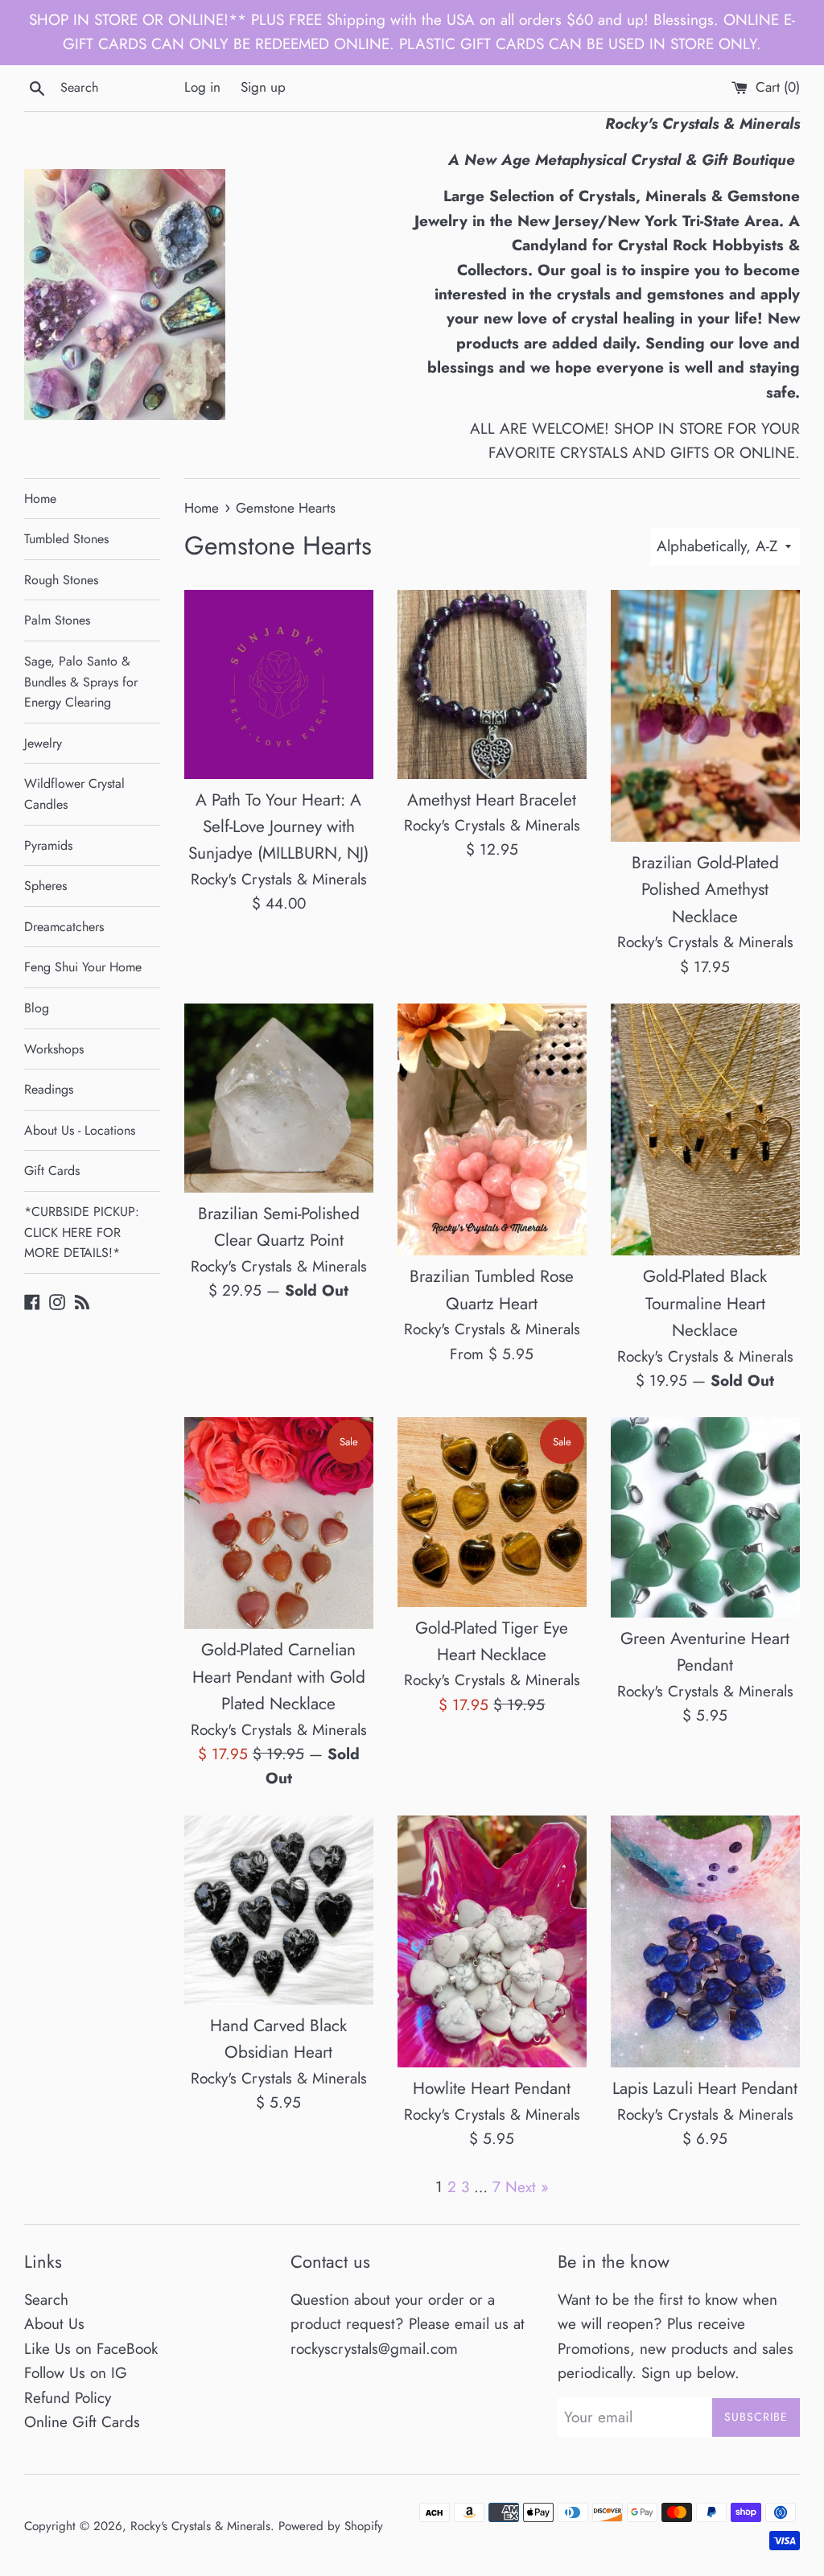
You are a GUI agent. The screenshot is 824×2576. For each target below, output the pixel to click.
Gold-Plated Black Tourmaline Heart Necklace (705, 1303)
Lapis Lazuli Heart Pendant (705, 2088)
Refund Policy (68, 2398)
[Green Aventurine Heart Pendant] (705, 1517)
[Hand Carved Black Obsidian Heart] (279, 1910)
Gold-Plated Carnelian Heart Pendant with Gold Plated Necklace (279, 1677)
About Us (54, 2324)
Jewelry (43, 743)
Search (46, 2300)
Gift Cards (52, 1171)
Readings (49, 1089)
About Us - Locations (80, 1130)
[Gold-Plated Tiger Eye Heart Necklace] (492, 1512)
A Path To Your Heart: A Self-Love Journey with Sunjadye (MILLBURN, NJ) (278, 827)
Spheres (45, 886)
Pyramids (48, 845)
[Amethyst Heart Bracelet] (492, 684)
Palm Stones (57, 620)
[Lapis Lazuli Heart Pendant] (705, 1941)
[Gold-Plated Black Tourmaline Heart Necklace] (705, 1129)
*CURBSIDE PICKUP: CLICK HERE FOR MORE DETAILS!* (82, 1232)
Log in (202, 87)
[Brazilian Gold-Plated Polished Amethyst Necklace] (705, 716)
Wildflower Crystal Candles (74, 794)
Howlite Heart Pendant (492, 2088)
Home (40, 499)
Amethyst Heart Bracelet (492, 800)
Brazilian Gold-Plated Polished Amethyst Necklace (705, 890)
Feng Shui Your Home (83, 967)
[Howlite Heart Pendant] (492, 1941)
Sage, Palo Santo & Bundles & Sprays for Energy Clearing (81, 682)
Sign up (263, 87)
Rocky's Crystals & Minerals (200, 2526)
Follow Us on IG (76, 2373)
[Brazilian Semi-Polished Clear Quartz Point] (279, 1098)
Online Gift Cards (82, 2422)
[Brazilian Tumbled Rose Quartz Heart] (492, 1129)
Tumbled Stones (66, 539)
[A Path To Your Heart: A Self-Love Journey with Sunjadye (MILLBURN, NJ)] (279, 684)
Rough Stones (61, 580)
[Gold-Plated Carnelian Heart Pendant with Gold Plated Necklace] (279, 1523)
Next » (527, 2187)
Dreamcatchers (64, 927)
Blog (37, 1008)
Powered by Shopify (331, 2526)
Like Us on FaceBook (91, 2349)
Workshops (54, 1049)
